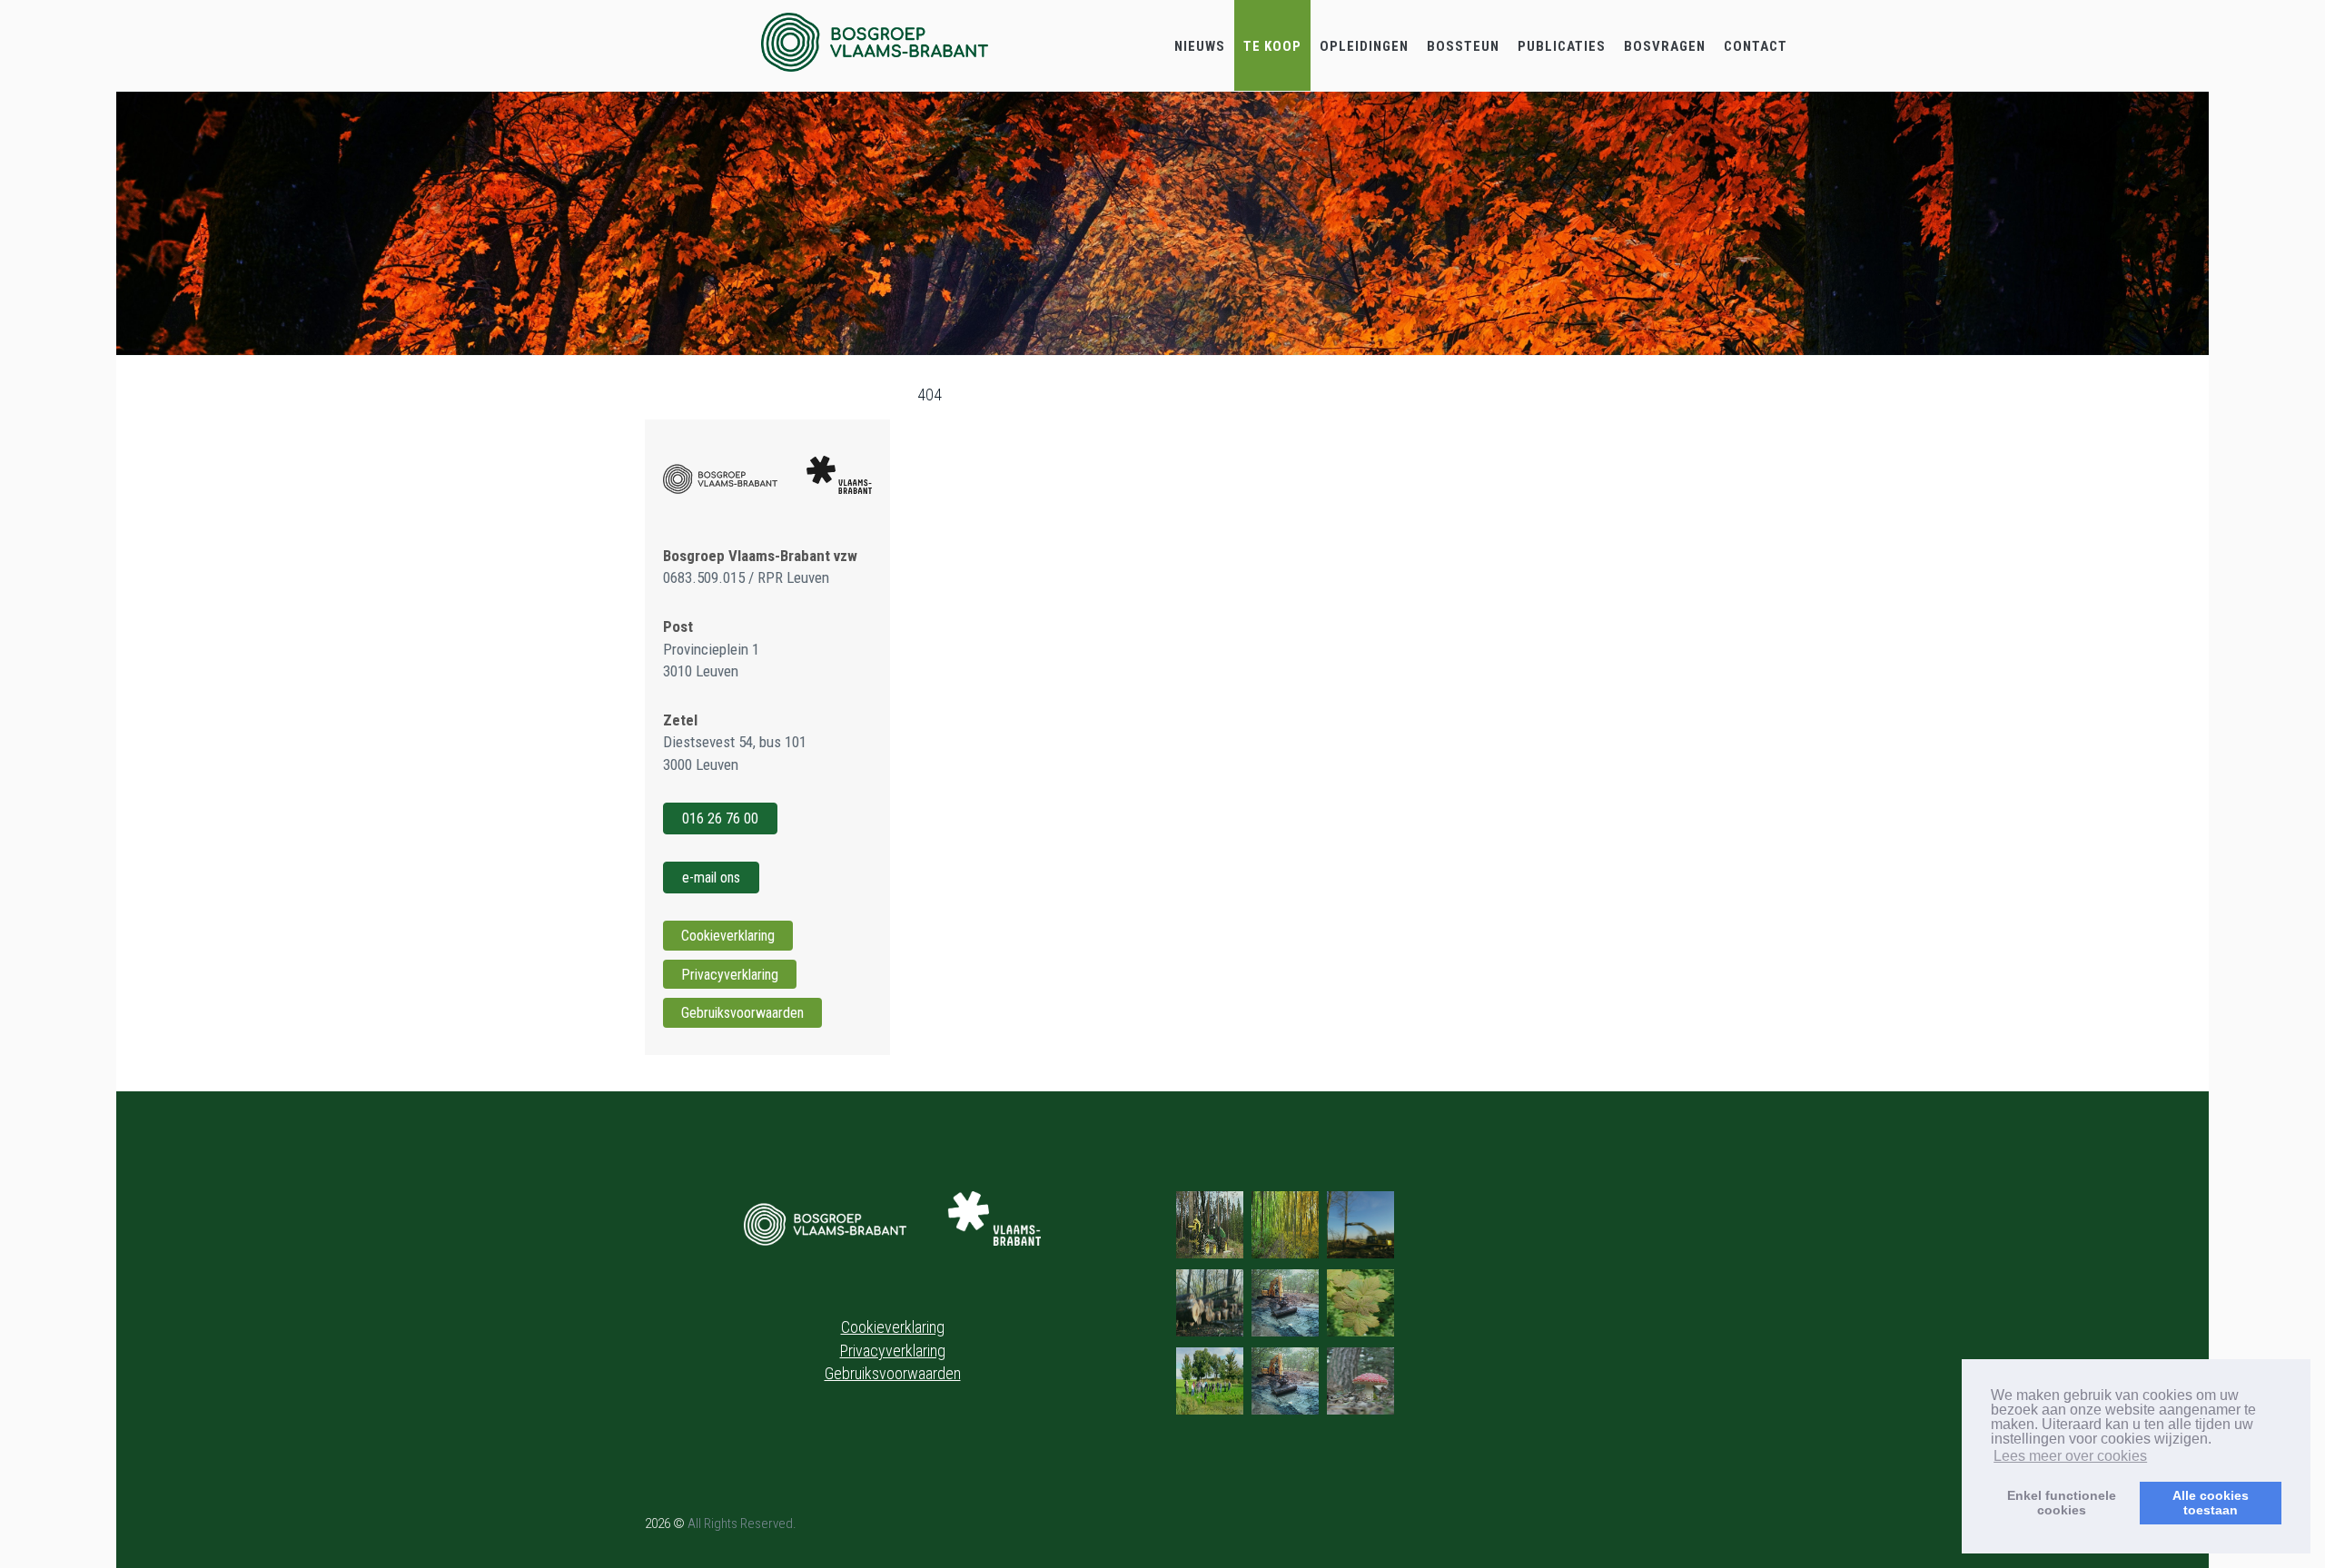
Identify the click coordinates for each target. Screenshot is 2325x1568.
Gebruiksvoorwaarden (742, 1013)
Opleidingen (1364, 46)
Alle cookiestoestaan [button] (2211, 1503)
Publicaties (1562, 46)
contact (1756, 46)
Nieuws (1200, 46)
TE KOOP (1272, 46)
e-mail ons (711, 878)
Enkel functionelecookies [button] (2062, 1503)
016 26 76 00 (720, 819)
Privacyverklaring (730, 975)
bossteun (1463, 46)
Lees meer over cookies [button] (2070, 1456)
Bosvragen (1665, 46)
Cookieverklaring (728, 936)
